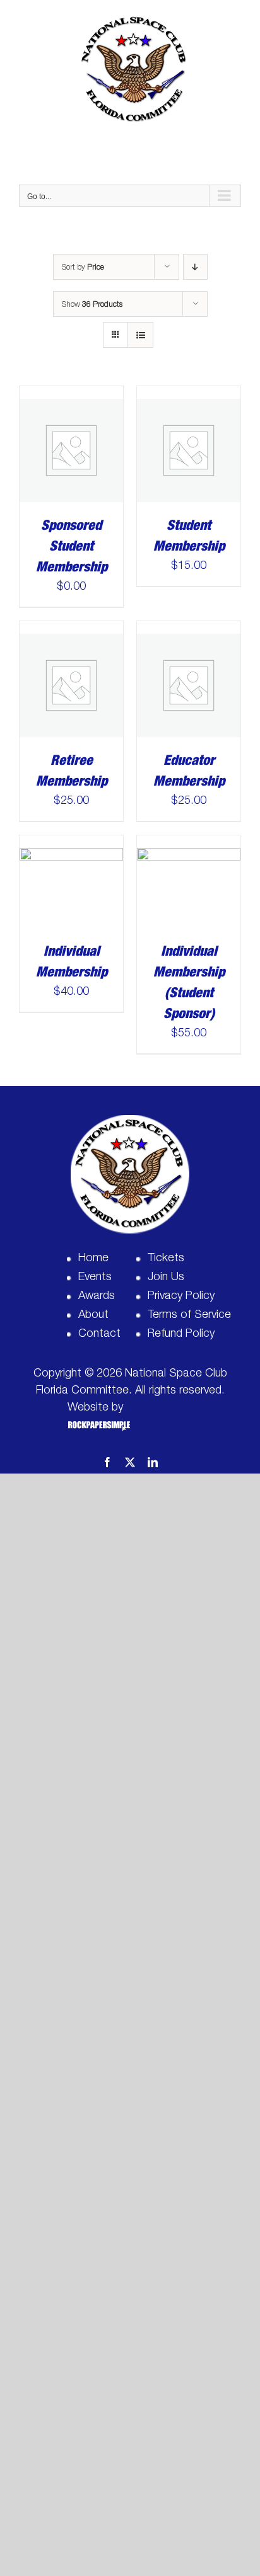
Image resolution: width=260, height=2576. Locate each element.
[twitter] (130, 1462)
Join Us (166, 1276)
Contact (99, 1333)
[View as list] (140, 335)
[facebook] (107, 1462)
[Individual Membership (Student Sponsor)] (189, 844)
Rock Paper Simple (96, 1425)
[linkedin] (153, 1462)
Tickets (166, 1257)
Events (95, 1276)
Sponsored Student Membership (72, 546)
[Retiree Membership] (71, 630)
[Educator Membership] (189, 630)
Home (93, 1257)
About (93, 1314)
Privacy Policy (181, 1295)
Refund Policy (181, 1333)
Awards (97, 1295)
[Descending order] (195, 267)
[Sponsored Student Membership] (71, 395)
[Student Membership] (189, 395)
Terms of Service (189, 1314)
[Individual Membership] (71, 844)
